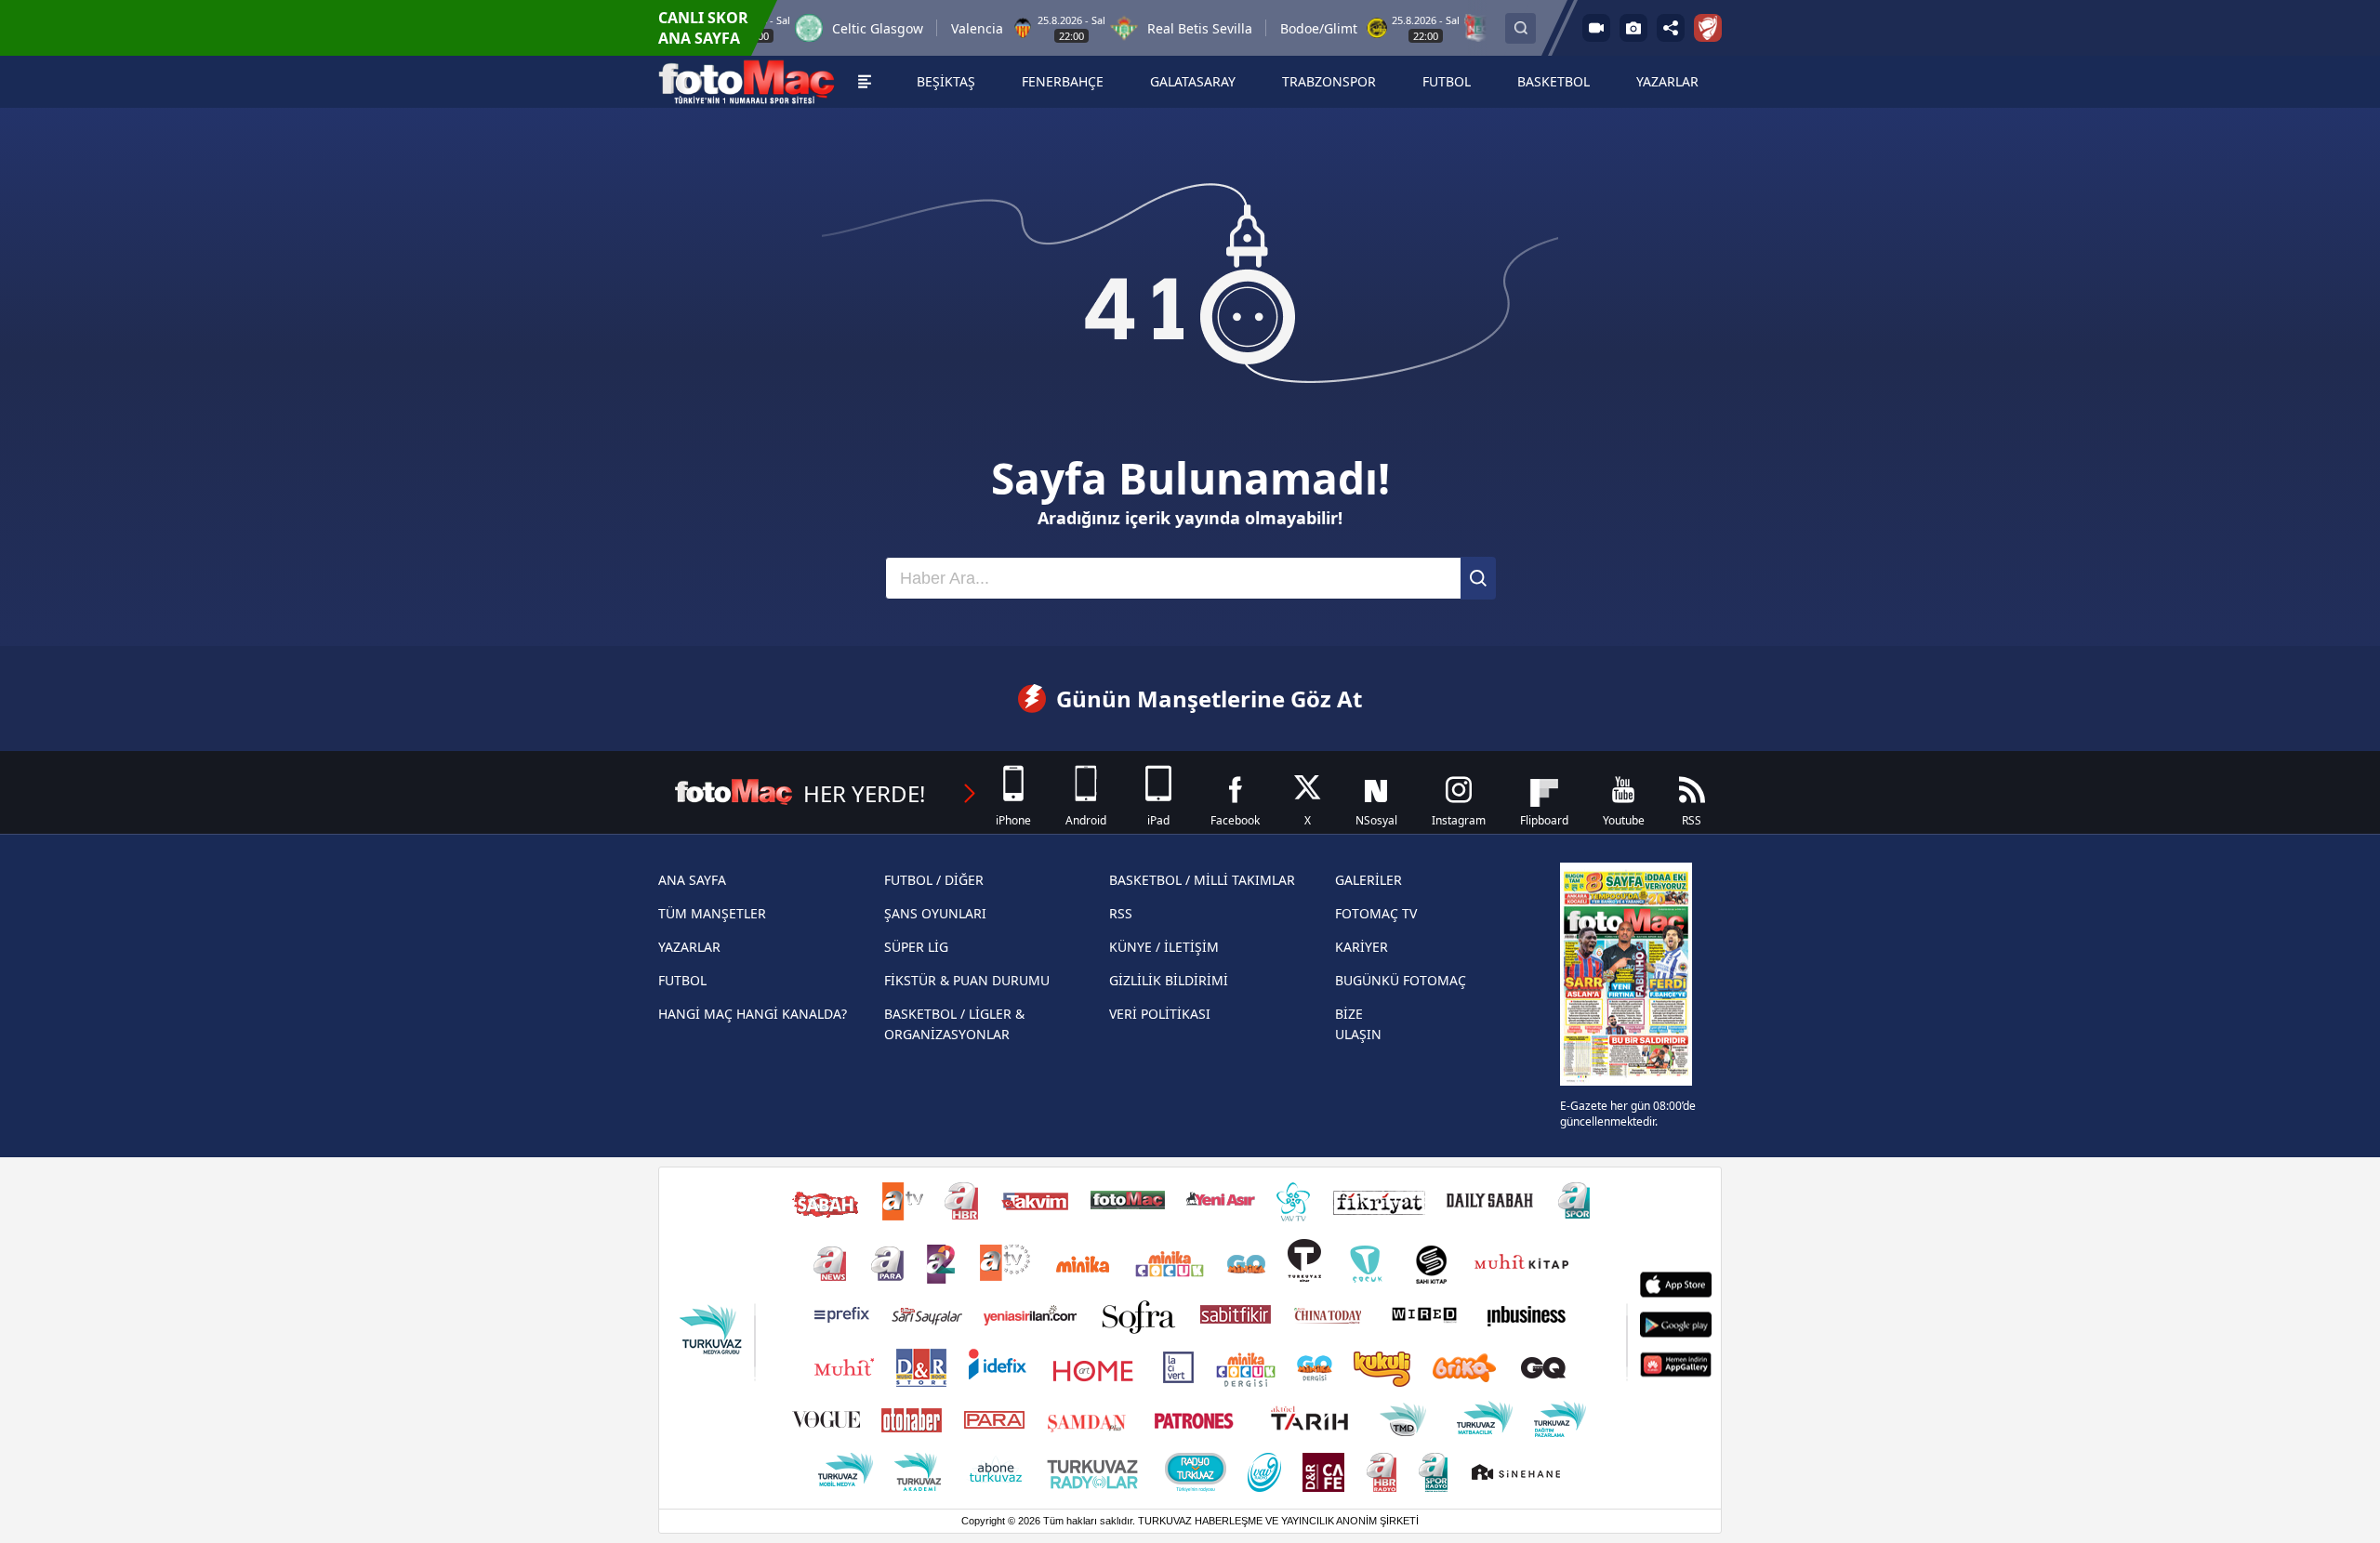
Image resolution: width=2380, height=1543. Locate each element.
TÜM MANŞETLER (712, 913)
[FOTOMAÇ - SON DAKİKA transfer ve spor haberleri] (747, 82)
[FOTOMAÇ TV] (1596, 28)
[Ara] (1478, 578)
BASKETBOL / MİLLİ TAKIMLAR (1202, 880)
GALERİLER (1368, 880)
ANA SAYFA (692, 880)
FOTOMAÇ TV (1376, 913)
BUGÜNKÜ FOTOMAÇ (1401, 980)
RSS (1121, 913)
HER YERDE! (864, 793)
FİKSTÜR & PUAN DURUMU (967, 980)
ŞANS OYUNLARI (935, 913)
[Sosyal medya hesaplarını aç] (1671, 28)
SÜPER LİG (916, 947)
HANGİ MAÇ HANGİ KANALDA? (753, 1014)
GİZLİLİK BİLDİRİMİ (1169, 980)
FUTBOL (682, 980)
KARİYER (1362, 947)
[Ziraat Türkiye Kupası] (1708, 28)
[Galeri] (1633, 28)
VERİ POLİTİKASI (1160, 1014)
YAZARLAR (689, 947)
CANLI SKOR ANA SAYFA (703, 28)
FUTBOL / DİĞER (934, 880)
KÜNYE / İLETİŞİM (1164, 947)
